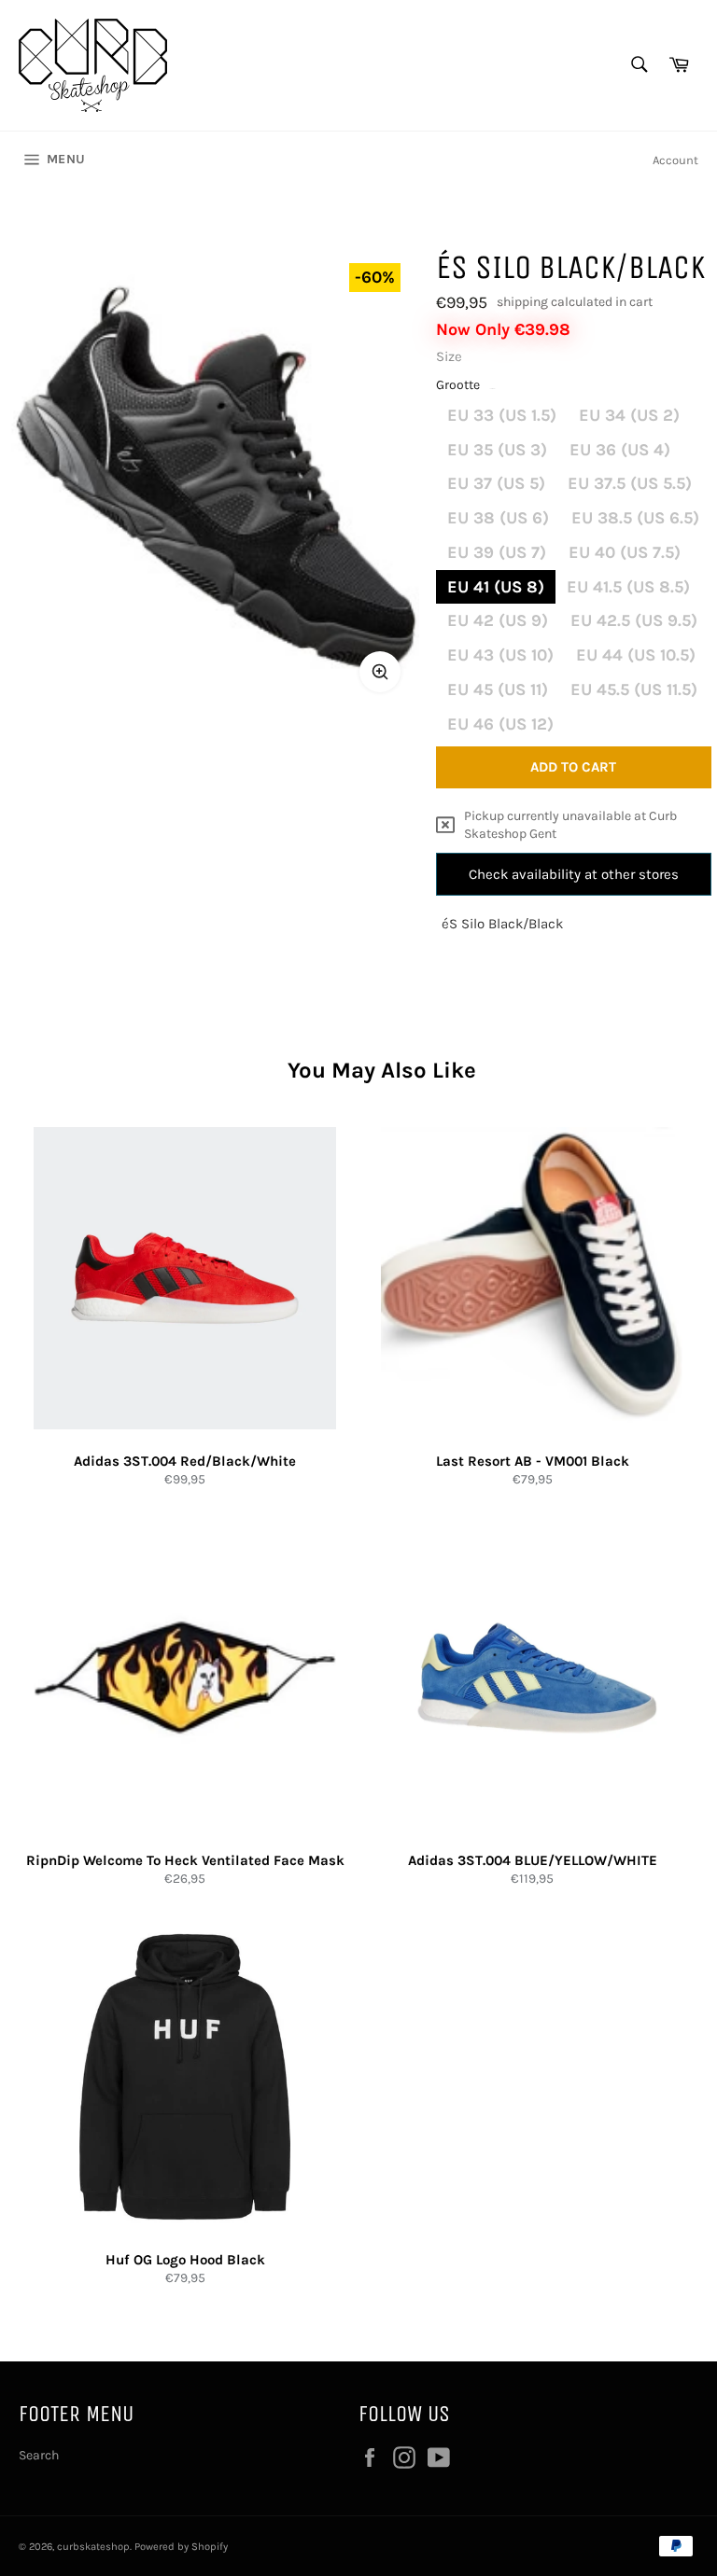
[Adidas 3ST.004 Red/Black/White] (185, 1278)
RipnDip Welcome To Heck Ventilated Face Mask (185, 1860)
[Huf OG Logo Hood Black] (185, 2077)
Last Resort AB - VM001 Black (533, 1461)
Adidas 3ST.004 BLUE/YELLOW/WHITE (533, 1860)
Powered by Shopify (181, 2547)
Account (675, 160)
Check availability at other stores (574, 874)
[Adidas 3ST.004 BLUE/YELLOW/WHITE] (532, 1678)
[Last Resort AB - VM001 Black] (532, 1278)
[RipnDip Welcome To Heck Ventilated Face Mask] (185, 1678)
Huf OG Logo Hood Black (185, 2260)
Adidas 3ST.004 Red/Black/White (185, 1461)
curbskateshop (93, 2547)
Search (39, 2455)
